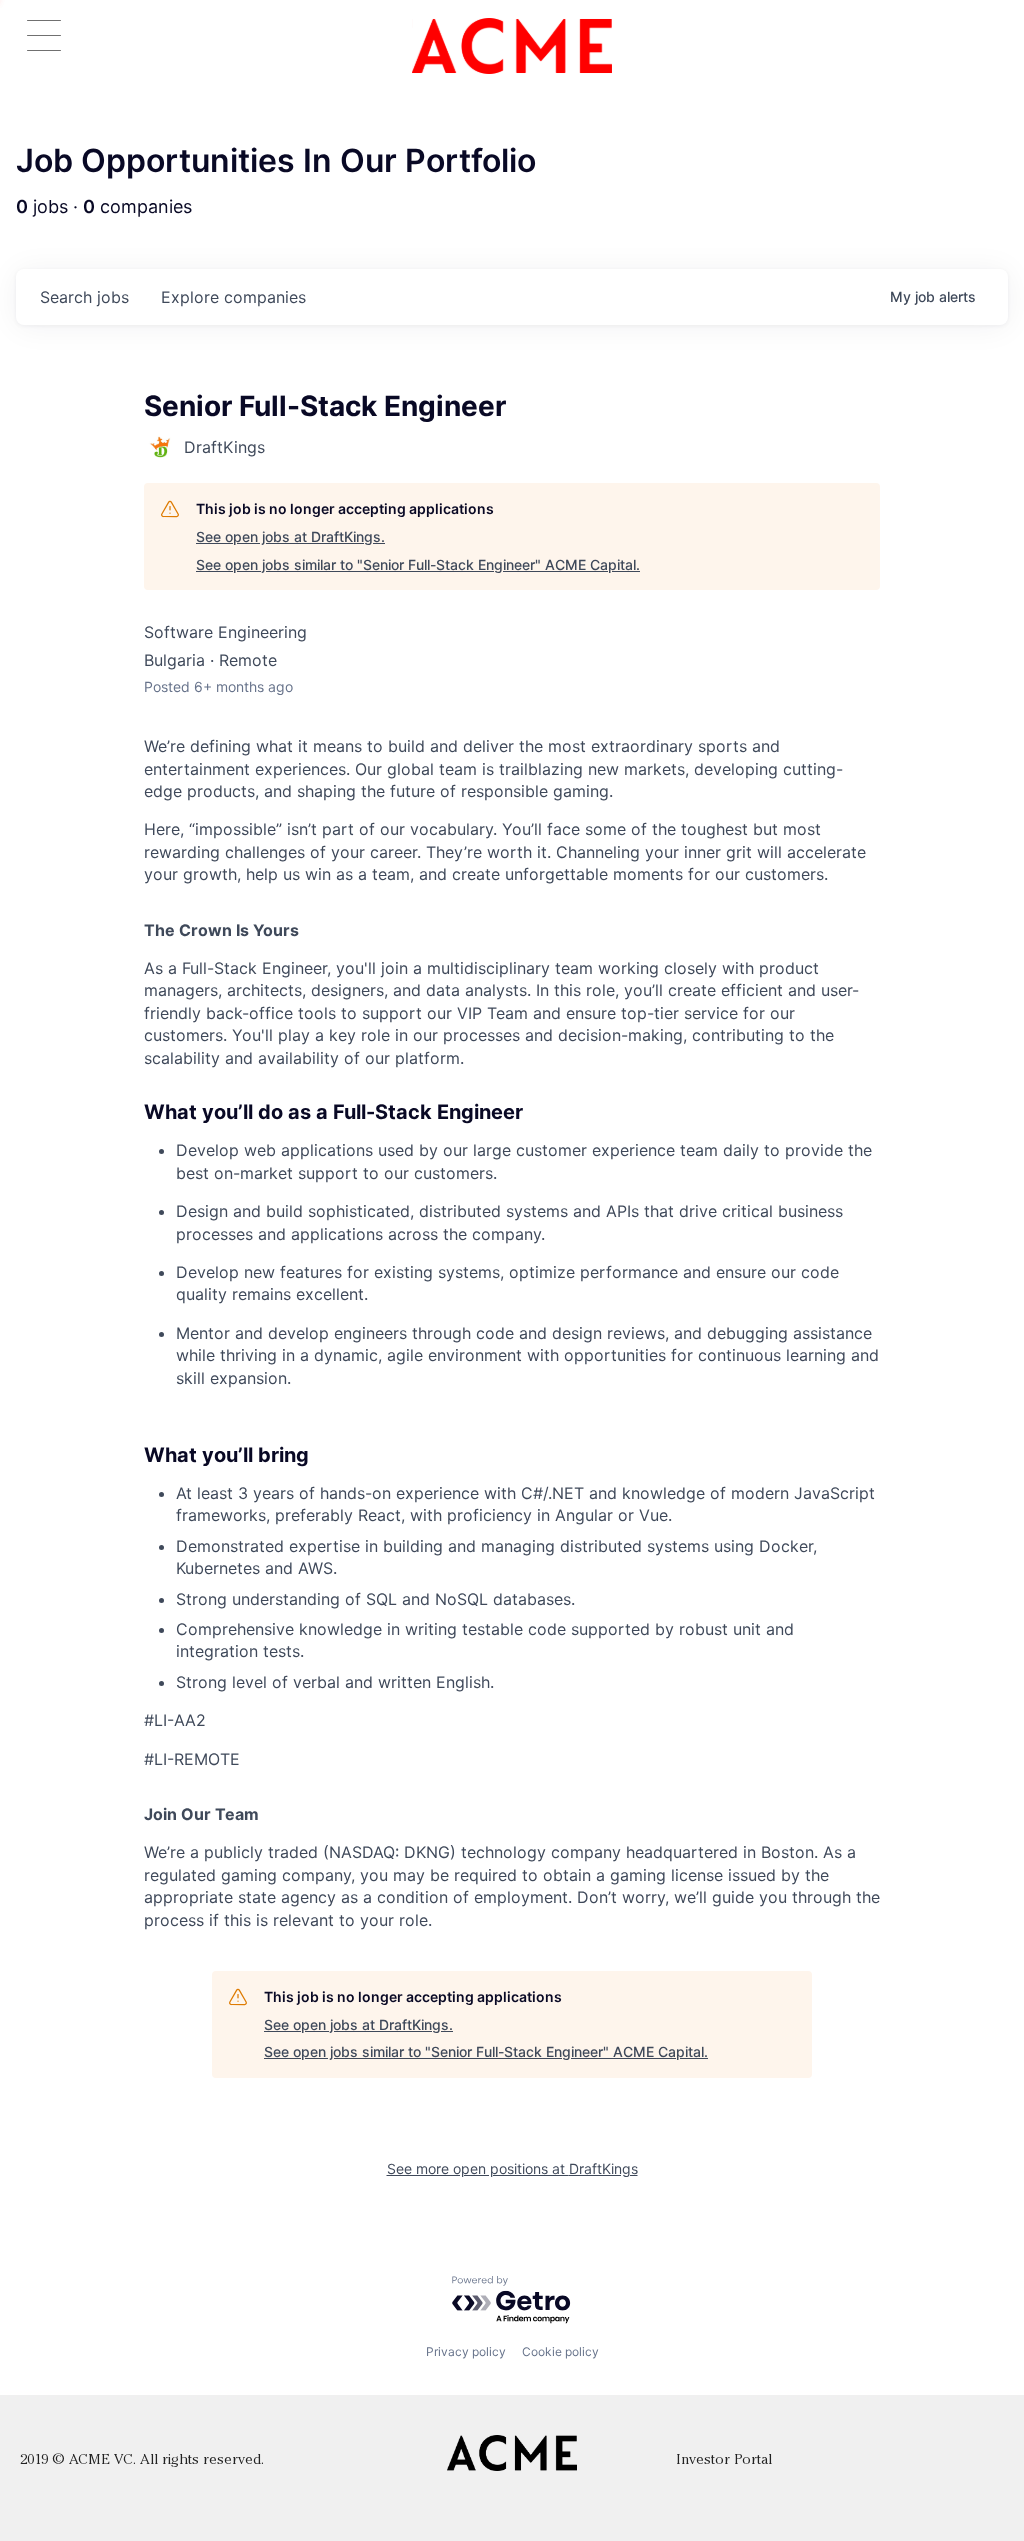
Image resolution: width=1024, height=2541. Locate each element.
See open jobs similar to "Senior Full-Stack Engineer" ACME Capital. (418, 564)
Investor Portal (724, 2460)
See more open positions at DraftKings (512, 2168)
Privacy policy (466, 2351)
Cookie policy (560, 2351)
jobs (84, 297)
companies (233, 297)
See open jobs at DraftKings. (290, 536)
